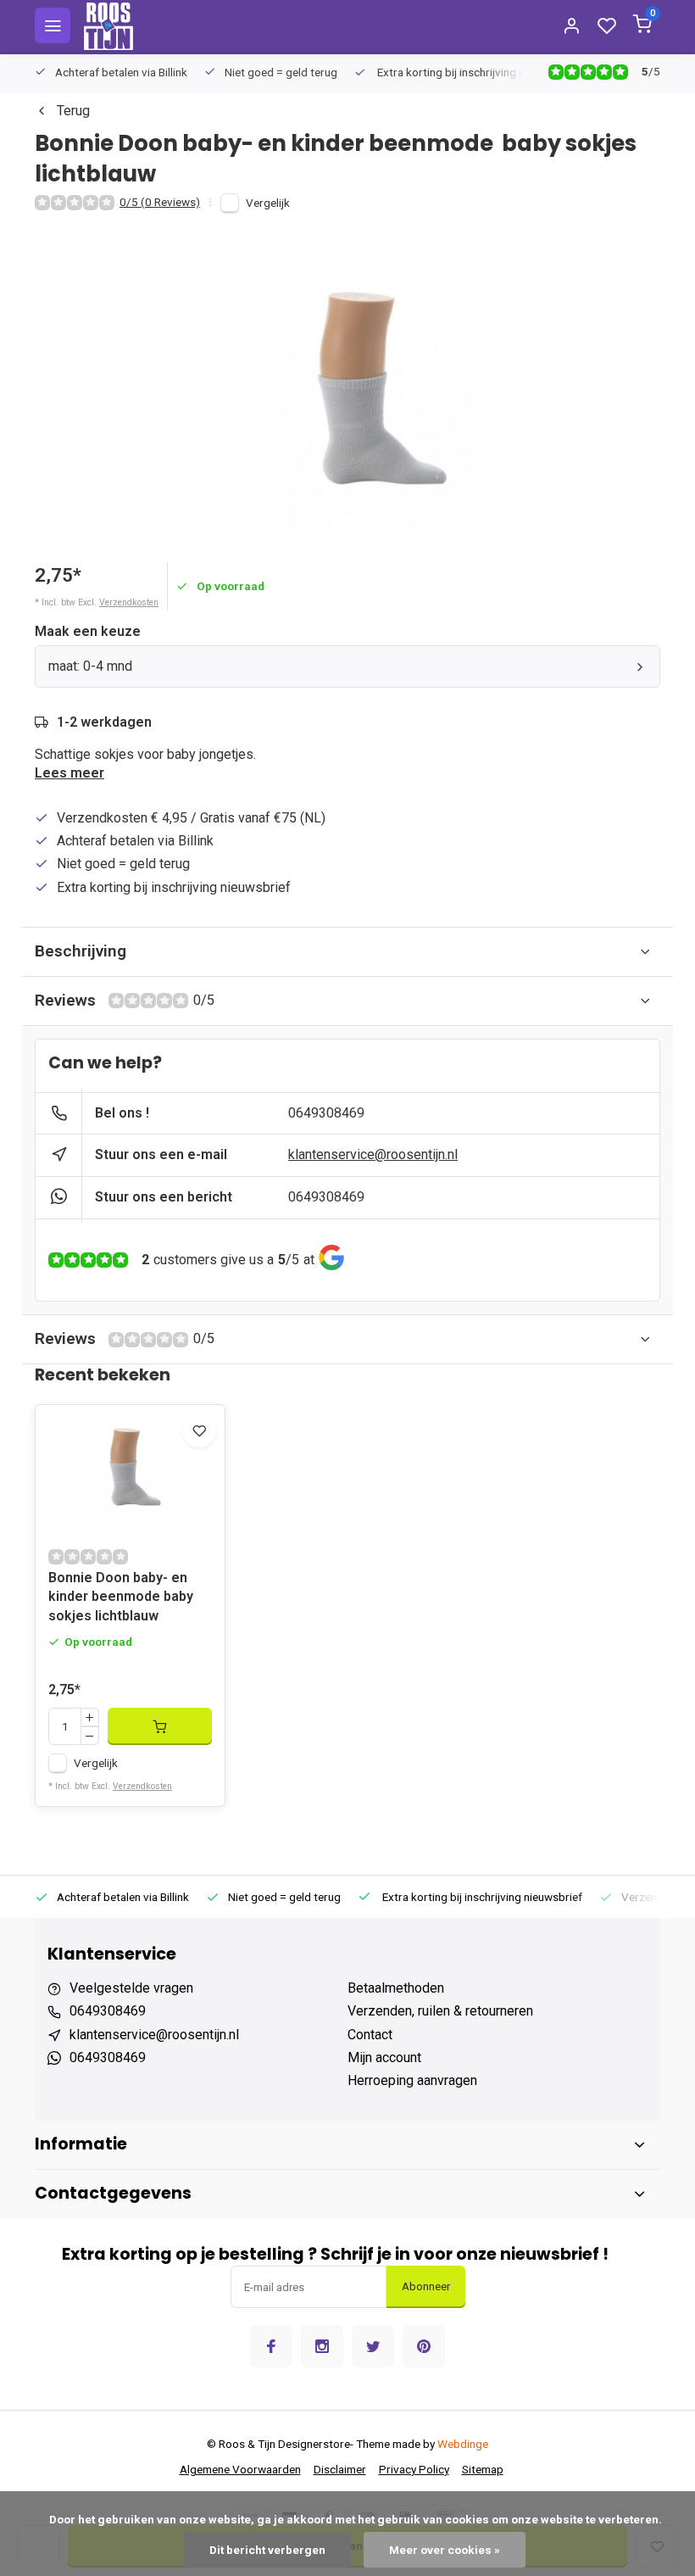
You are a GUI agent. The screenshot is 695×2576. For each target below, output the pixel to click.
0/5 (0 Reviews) (160, 202)
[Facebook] (271, 2346)
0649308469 (326, 1113)
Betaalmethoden (396, 1988)
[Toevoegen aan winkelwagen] (160, 1726)
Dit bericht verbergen (267, 2550)
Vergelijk (268, 203)
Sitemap (483, 2469)
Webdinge (463, 2444)
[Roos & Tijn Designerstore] (108, 25)
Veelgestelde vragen (131, 1988)
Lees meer (69, 773)
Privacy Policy (414, 2469)
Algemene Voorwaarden (240, 2469)
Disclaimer (340, 2469)
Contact (370, 2035)
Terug (73, 111)
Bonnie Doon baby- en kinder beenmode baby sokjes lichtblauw (121, 1597)
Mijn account (384, 2057)
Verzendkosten (129, 602)
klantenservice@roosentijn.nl (373, 1154)
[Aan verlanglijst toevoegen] (199, 1430)
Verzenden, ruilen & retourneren (440, 2011)
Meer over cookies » (445, 2550)
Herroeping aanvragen (412, 2080)
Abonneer (426, 2286)
